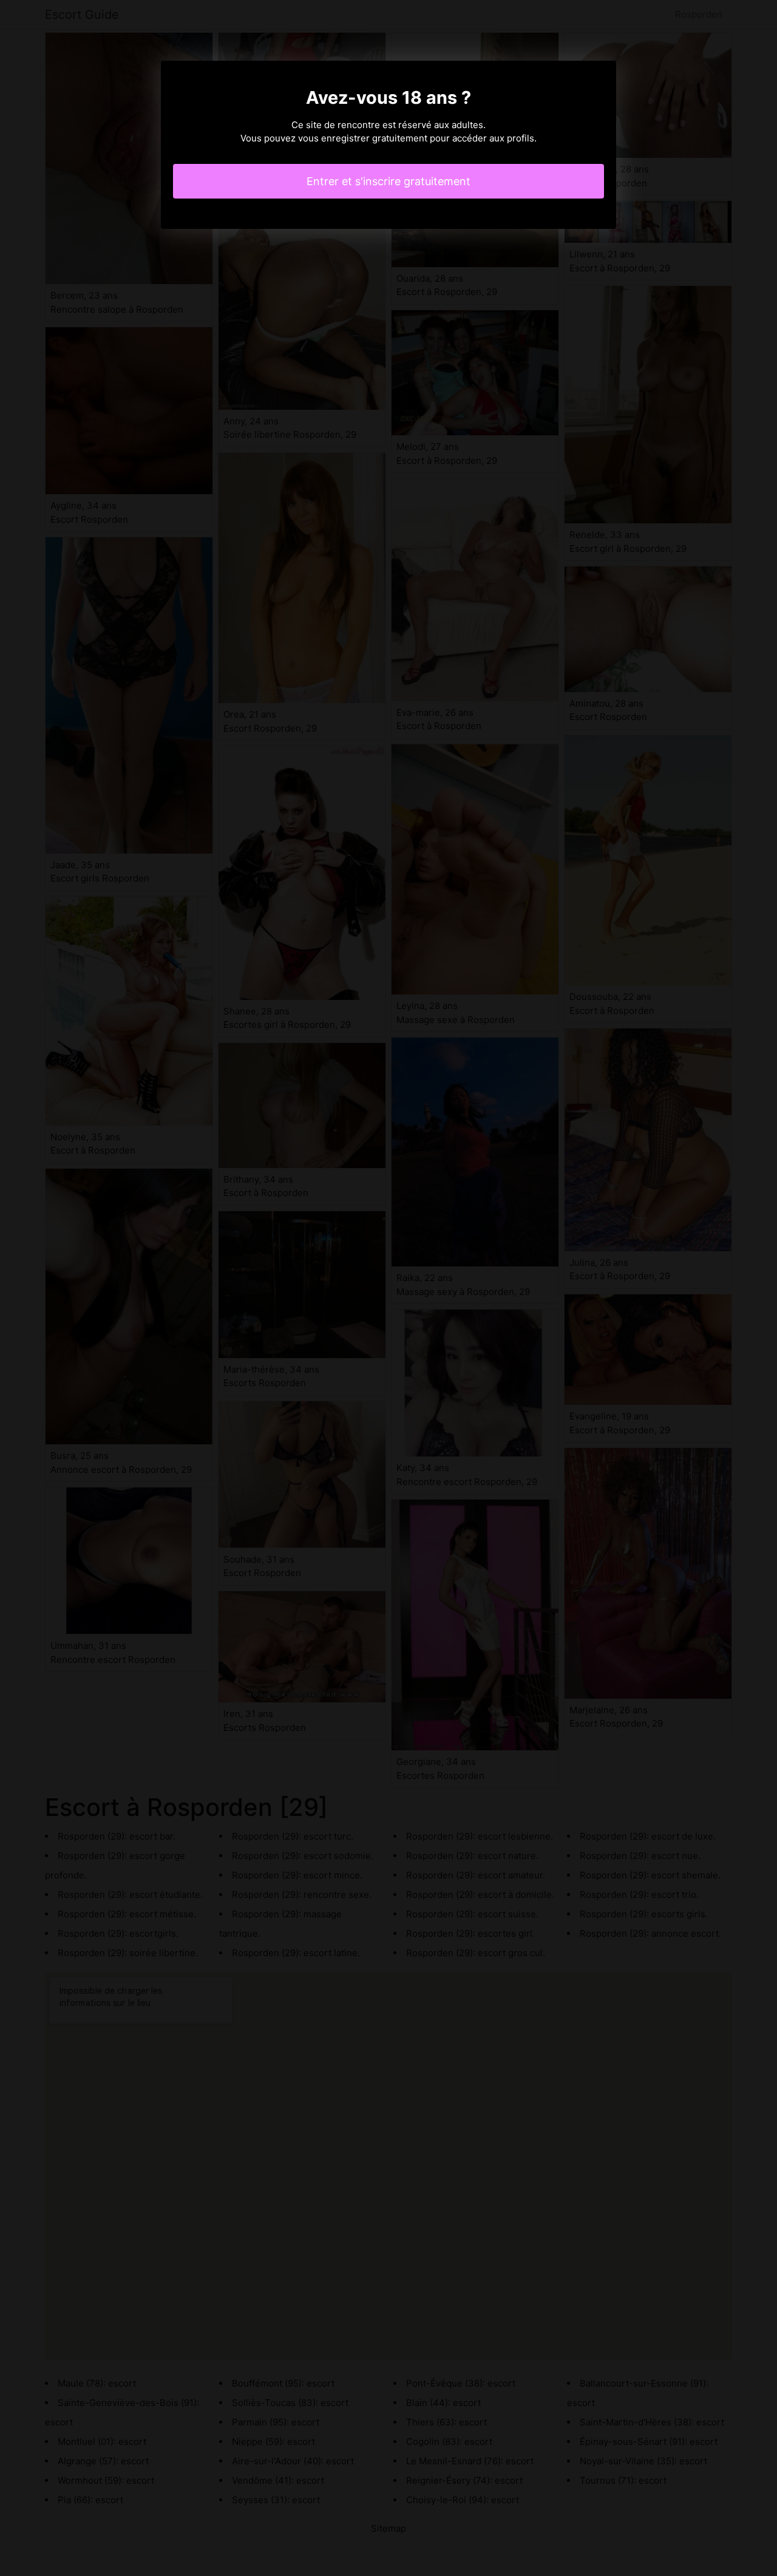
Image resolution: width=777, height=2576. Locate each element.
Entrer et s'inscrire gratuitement (388, 181)
